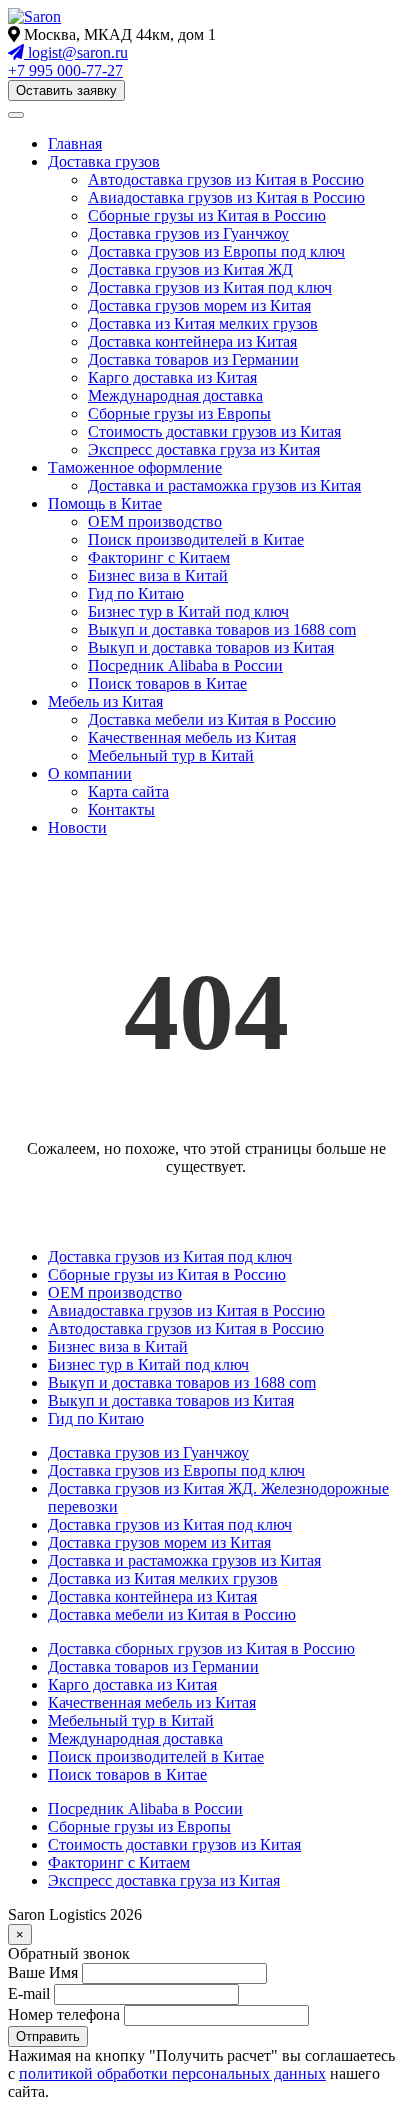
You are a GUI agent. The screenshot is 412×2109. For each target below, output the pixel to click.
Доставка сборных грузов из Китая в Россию (201, 1648)
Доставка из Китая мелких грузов (203, 323)
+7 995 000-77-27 (65, 70)
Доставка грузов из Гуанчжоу (188, 233)
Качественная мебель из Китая (192, 737)
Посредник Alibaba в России (185, 665)
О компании (90, 773)
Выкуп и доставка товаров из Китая (211, 647)
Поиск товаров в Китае (167, 683)
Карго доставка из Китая (172, 377)
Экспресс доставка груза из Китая (204, 449)
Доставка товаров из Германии (193, 359)
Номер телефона (64, 2014)
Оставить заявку (66, 90)
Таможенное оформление (135, 467)
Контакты (121, 809)
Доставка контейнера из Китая (192, 341)
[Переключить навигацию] (16, 115)
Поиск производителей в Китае (196, 539)
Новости (77, 827)
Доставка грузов (104, 161)
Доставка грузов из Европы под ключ (216, 251)
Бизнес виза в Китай (158, 575)
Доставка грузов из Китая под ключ (210, 287)
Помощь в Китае (105, 503)
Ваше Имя (43, 1972)
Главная (75, 143)
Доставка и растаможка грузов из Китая (224, 485)
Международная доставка (175, 395)
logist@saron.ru (76, 52)
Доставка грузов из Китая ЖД (190, 269)
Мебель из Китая (105, 701)
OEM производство (155, 521)
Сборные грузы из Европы (179, 413)
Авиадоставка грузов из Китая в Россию (226, 197)
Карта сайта (128, 791)
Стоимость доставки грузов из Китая (214, 431)
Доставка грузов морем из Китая (199, 305)
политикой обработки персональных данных (172, 2073)
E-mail (29, 1993)
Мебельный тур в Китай (171, 755)
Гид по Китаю (136, 593)
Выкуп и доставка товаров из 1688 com (222, 629)
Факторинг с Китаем (159, 557)
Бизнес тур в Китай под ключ (188, 611)
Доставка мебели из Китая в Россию (212, 719)
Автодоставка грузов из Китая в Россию (226, 179)
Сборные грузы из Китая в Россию (207, 215)
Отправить (48, 2036)
